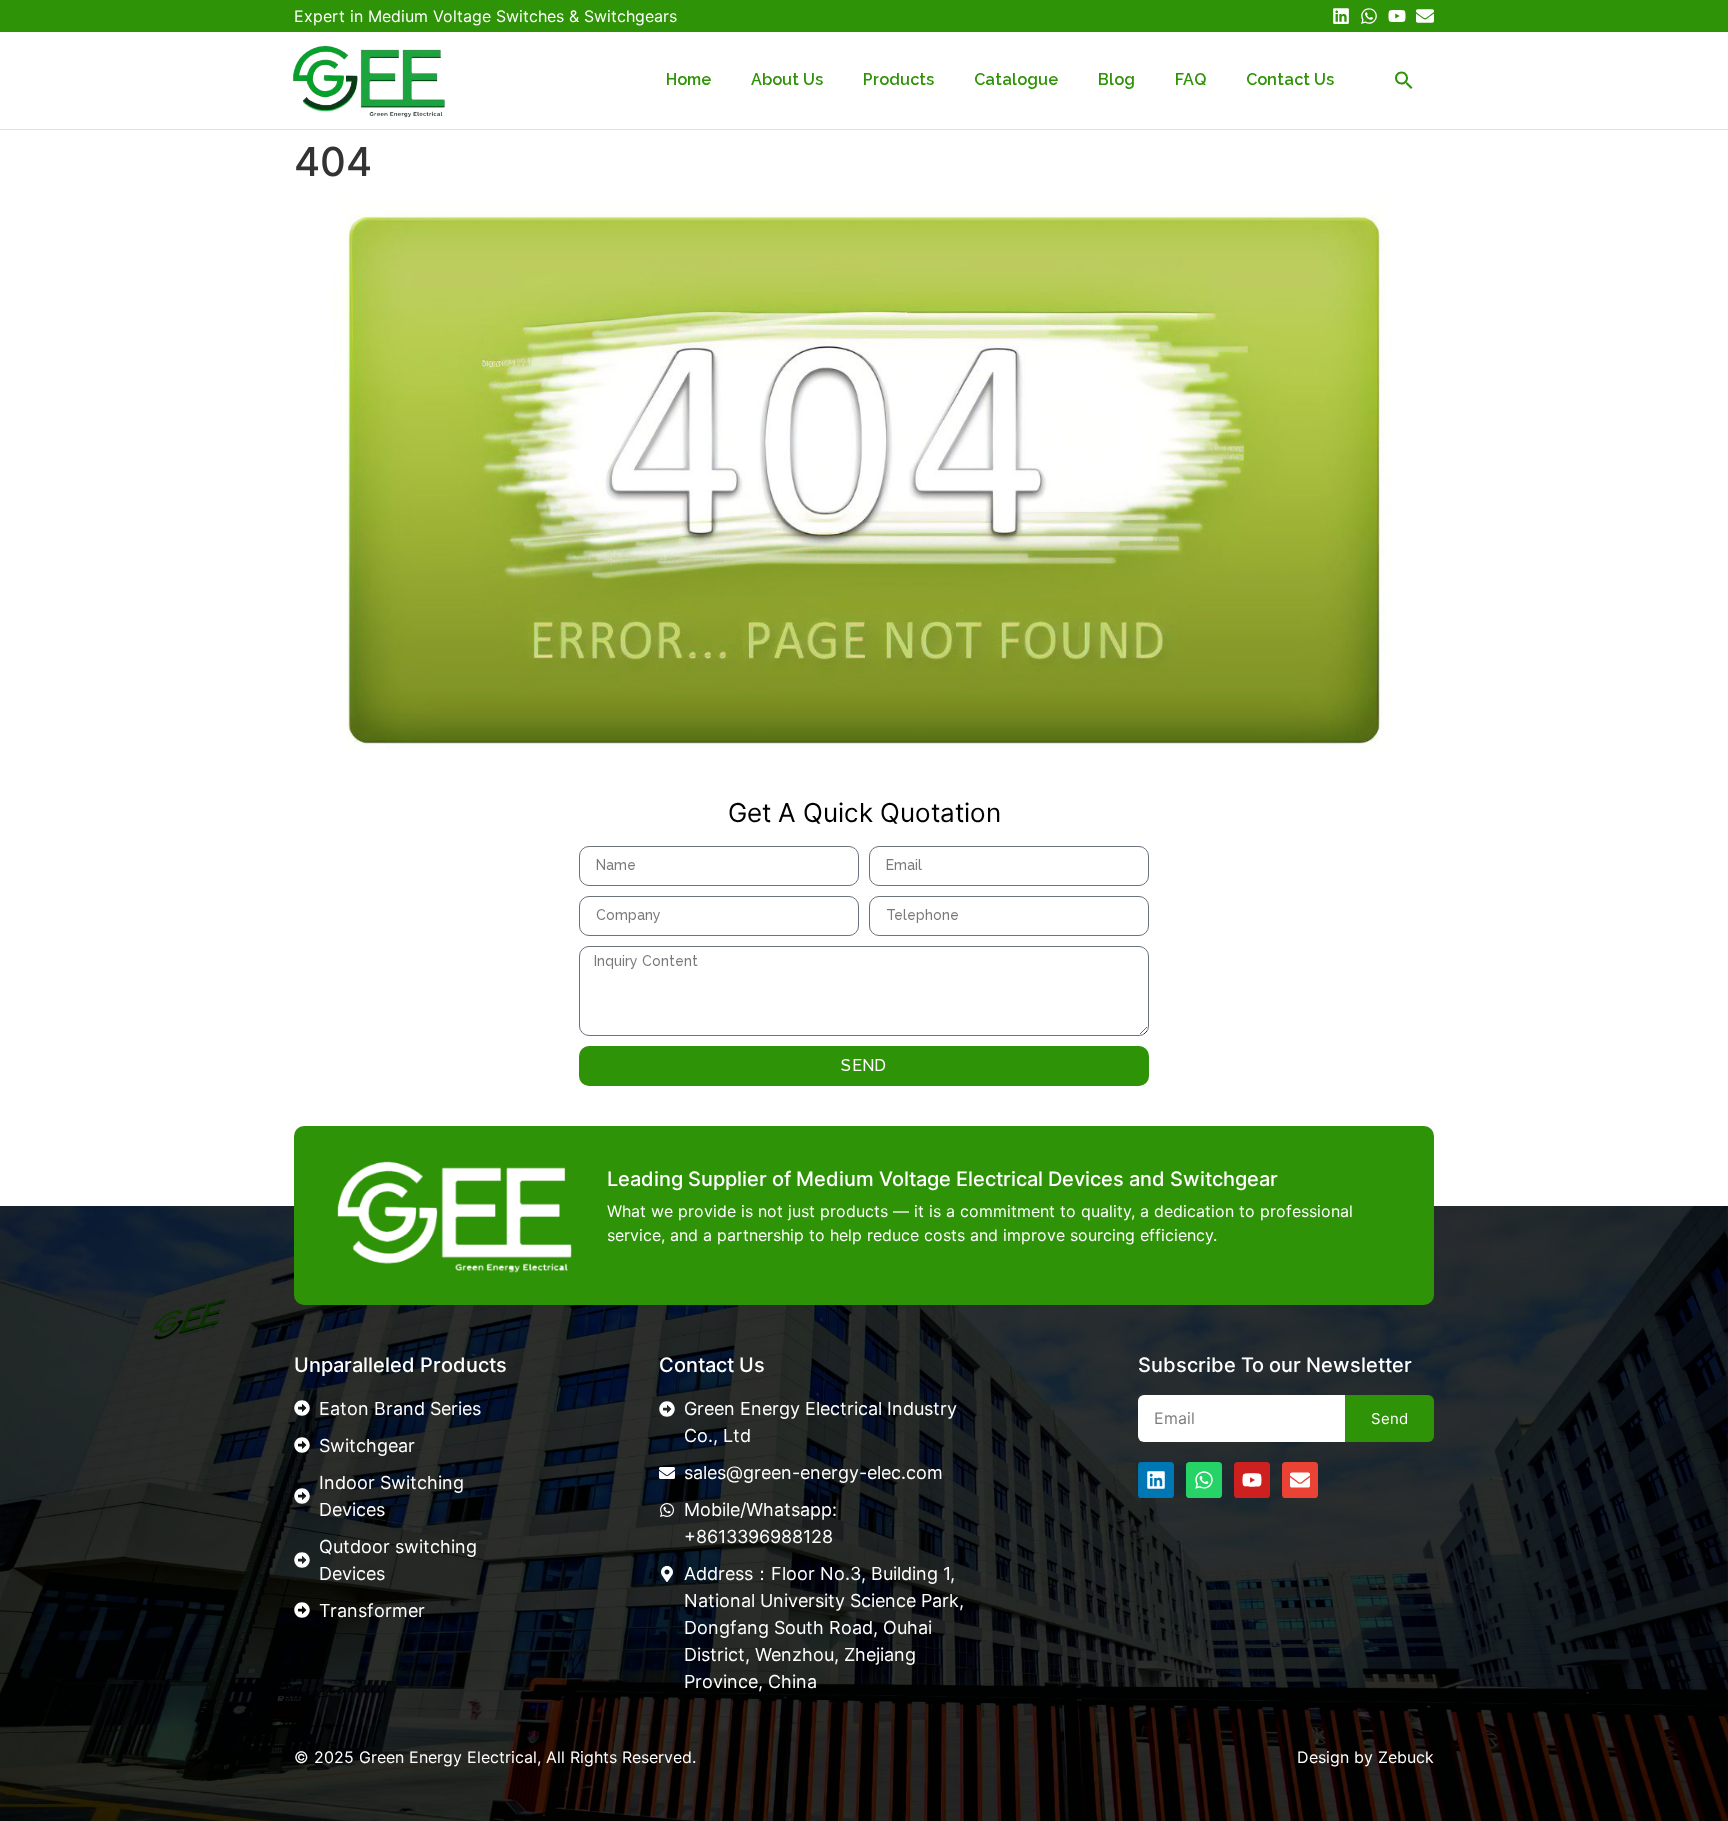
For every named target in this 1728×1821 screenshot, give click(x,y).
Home (688, 79)
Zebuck (1406, 1757)
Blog (1116, 79)
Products (898, 79)
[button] (1404, 80)
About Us (787, 79)
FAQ (1190, 79)
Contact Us (1290, 79)
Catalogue (1016, 79)
